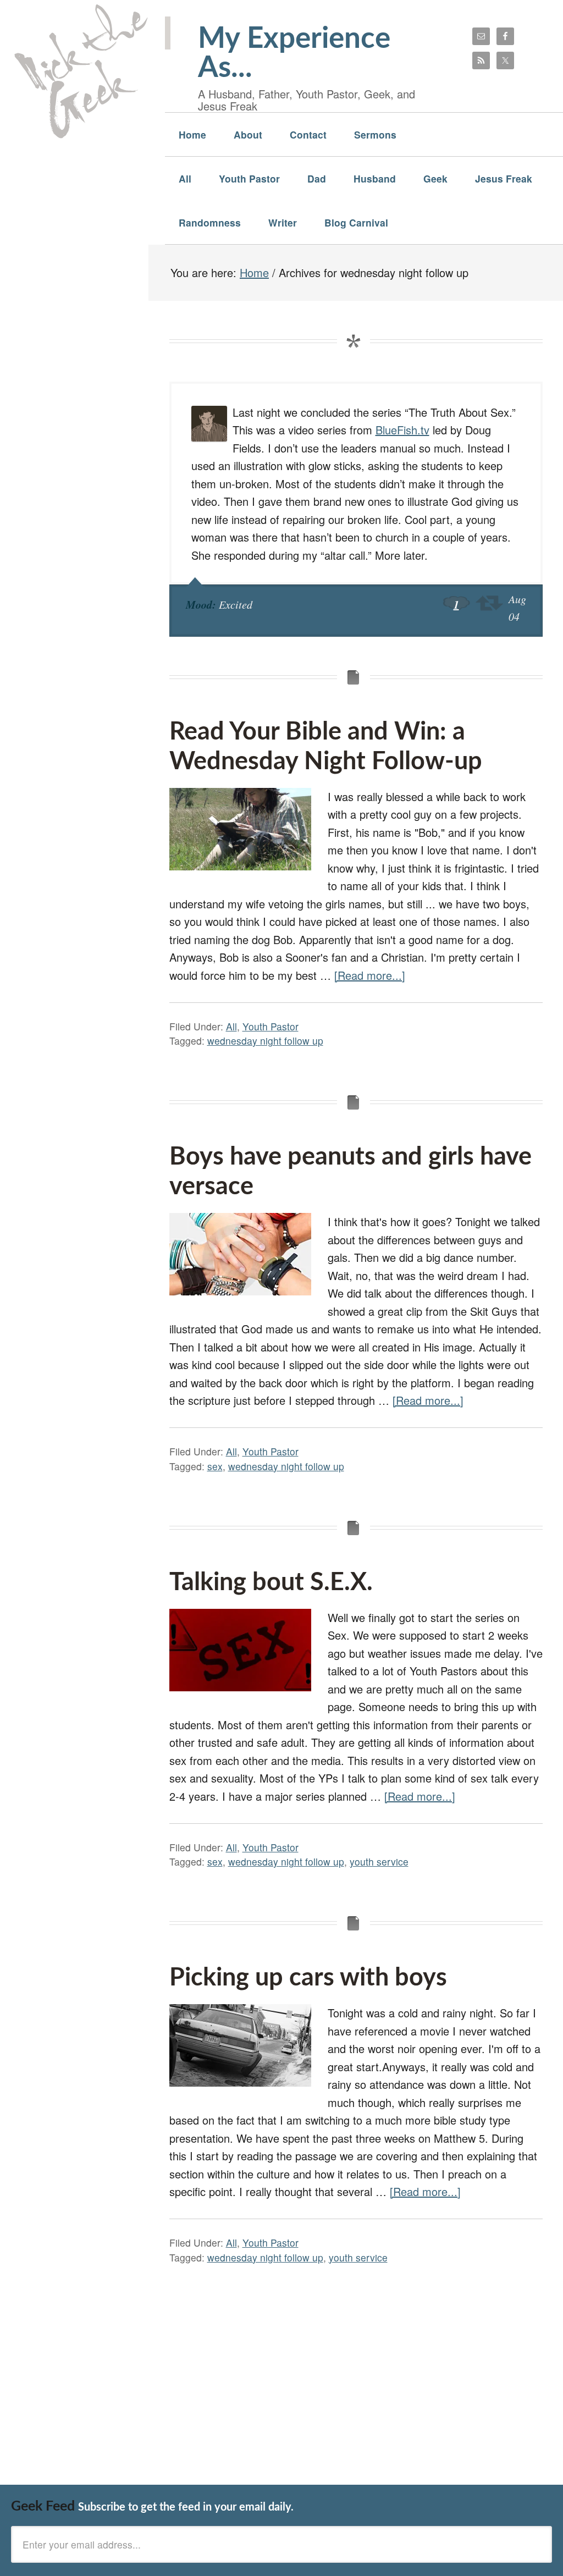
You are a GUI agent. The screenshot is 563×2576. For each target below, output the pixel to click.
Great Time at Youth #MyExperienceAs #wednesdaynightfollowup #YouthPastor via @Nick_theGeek (489, 603)
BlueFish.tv (402, 430)
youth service (379, 1861)
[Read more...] (370, 975)
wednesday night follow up (265, 1041)
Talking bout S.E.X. (271, 1583)
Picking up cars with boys (308, 1978)
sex (215, 1466)
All (231, 1026)
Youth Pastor (271, 1026)
